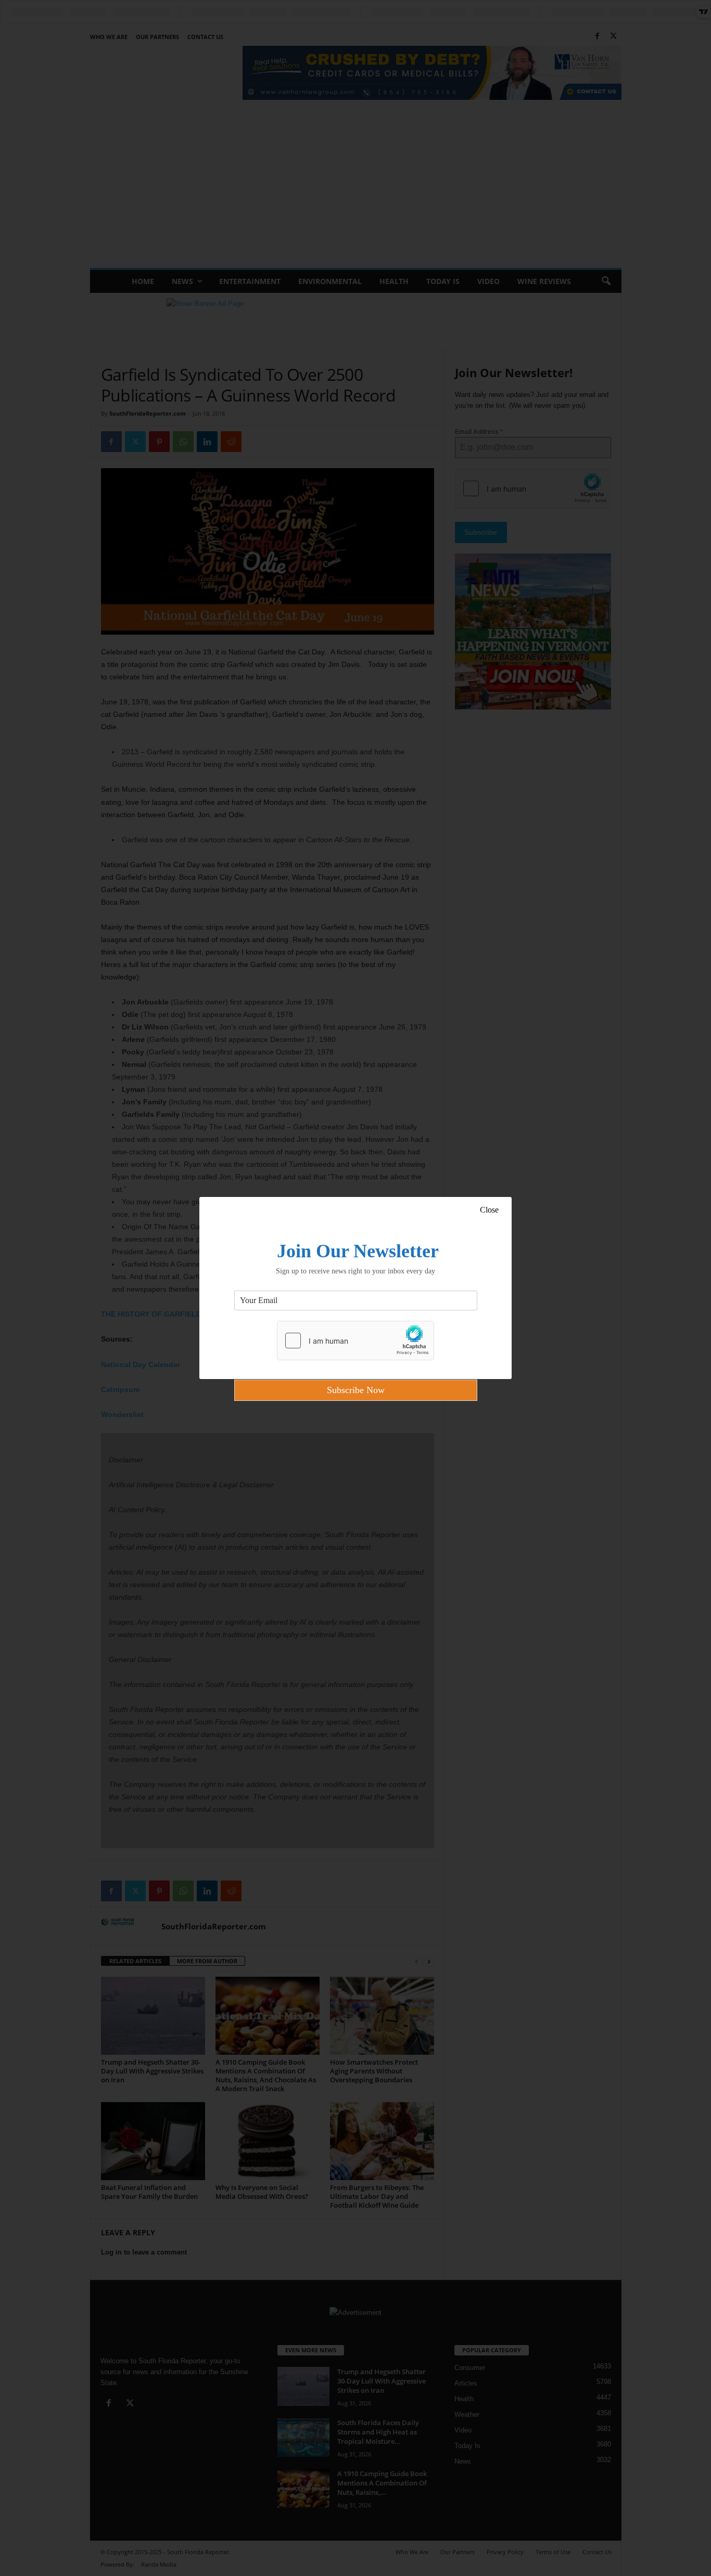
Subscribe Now (356, 1390)
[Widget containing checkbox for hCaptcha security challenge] (355, 1341)
